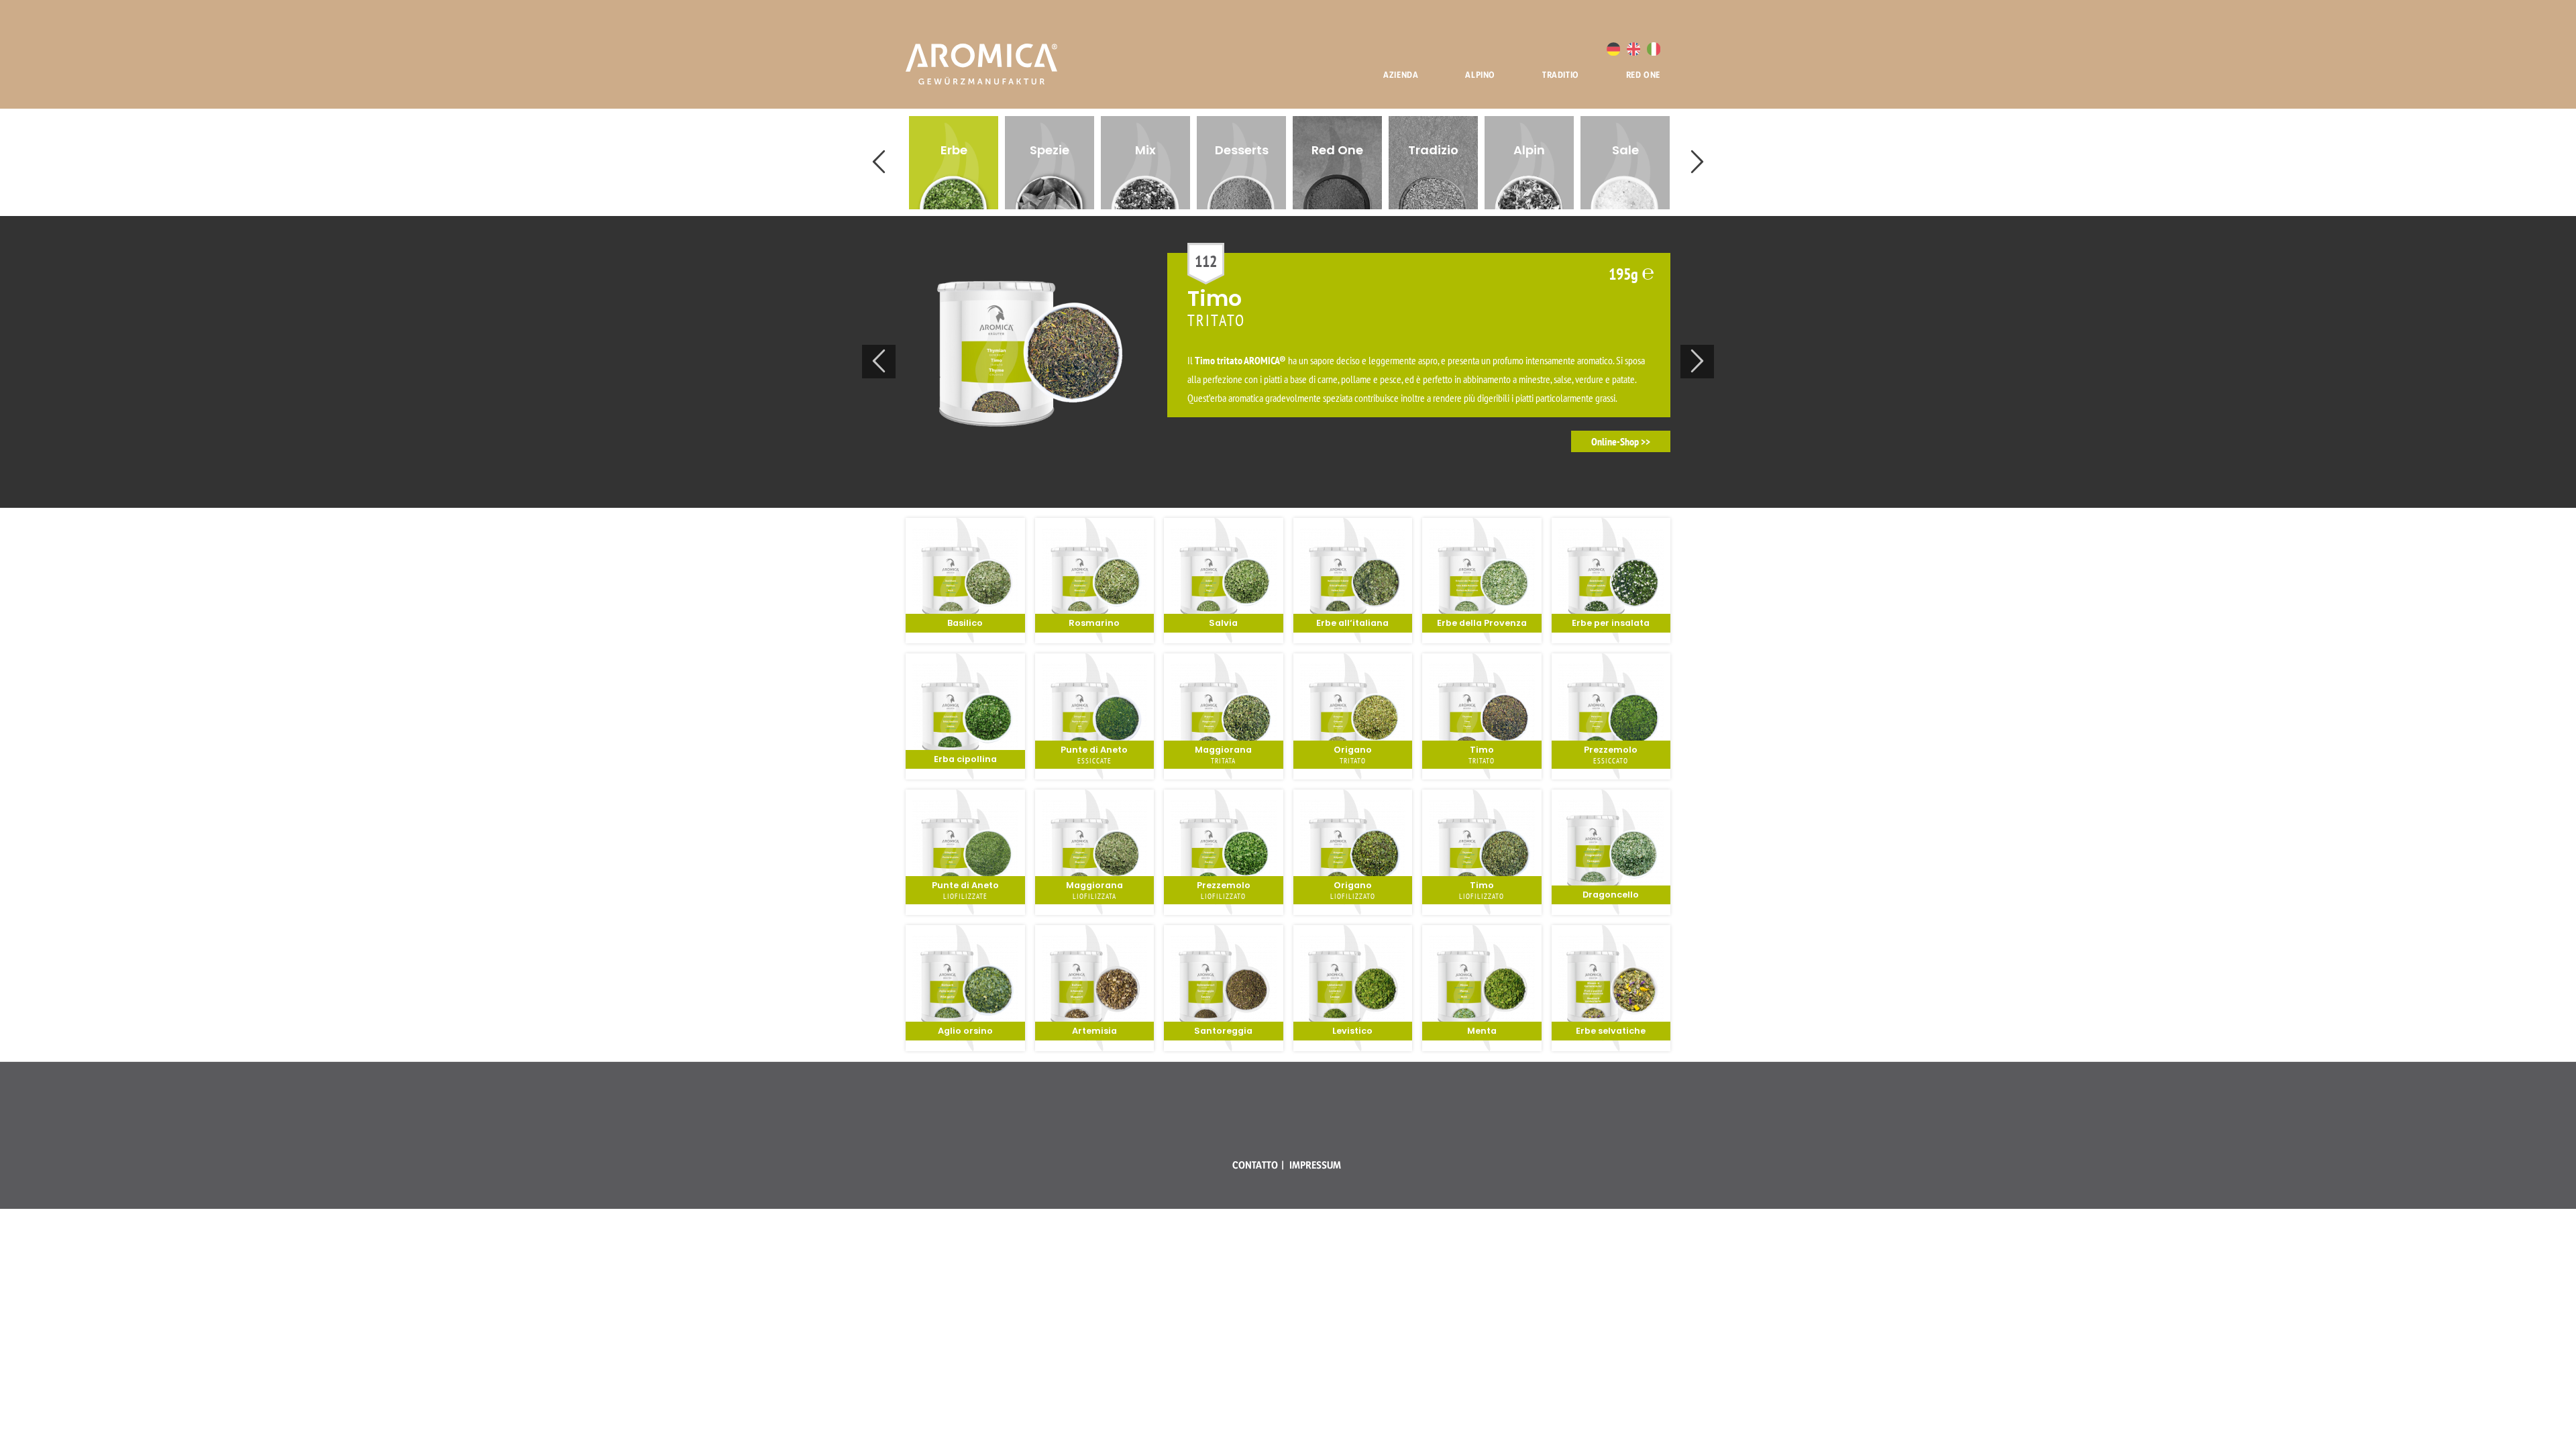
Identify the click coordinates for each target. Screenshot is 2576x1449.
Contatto (1255, 1165)
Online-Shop (1615, 441)
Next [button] (1697, 162)
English (1633, 49)
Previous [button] (879, 162)
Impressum (1315, 1165)
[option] (954, 163)
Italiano (1654, 49)
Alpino (1480, 74)
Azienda (1401, 74)
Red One (1643, 74)
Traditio (1561, 74)
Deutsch (1613, 49)
